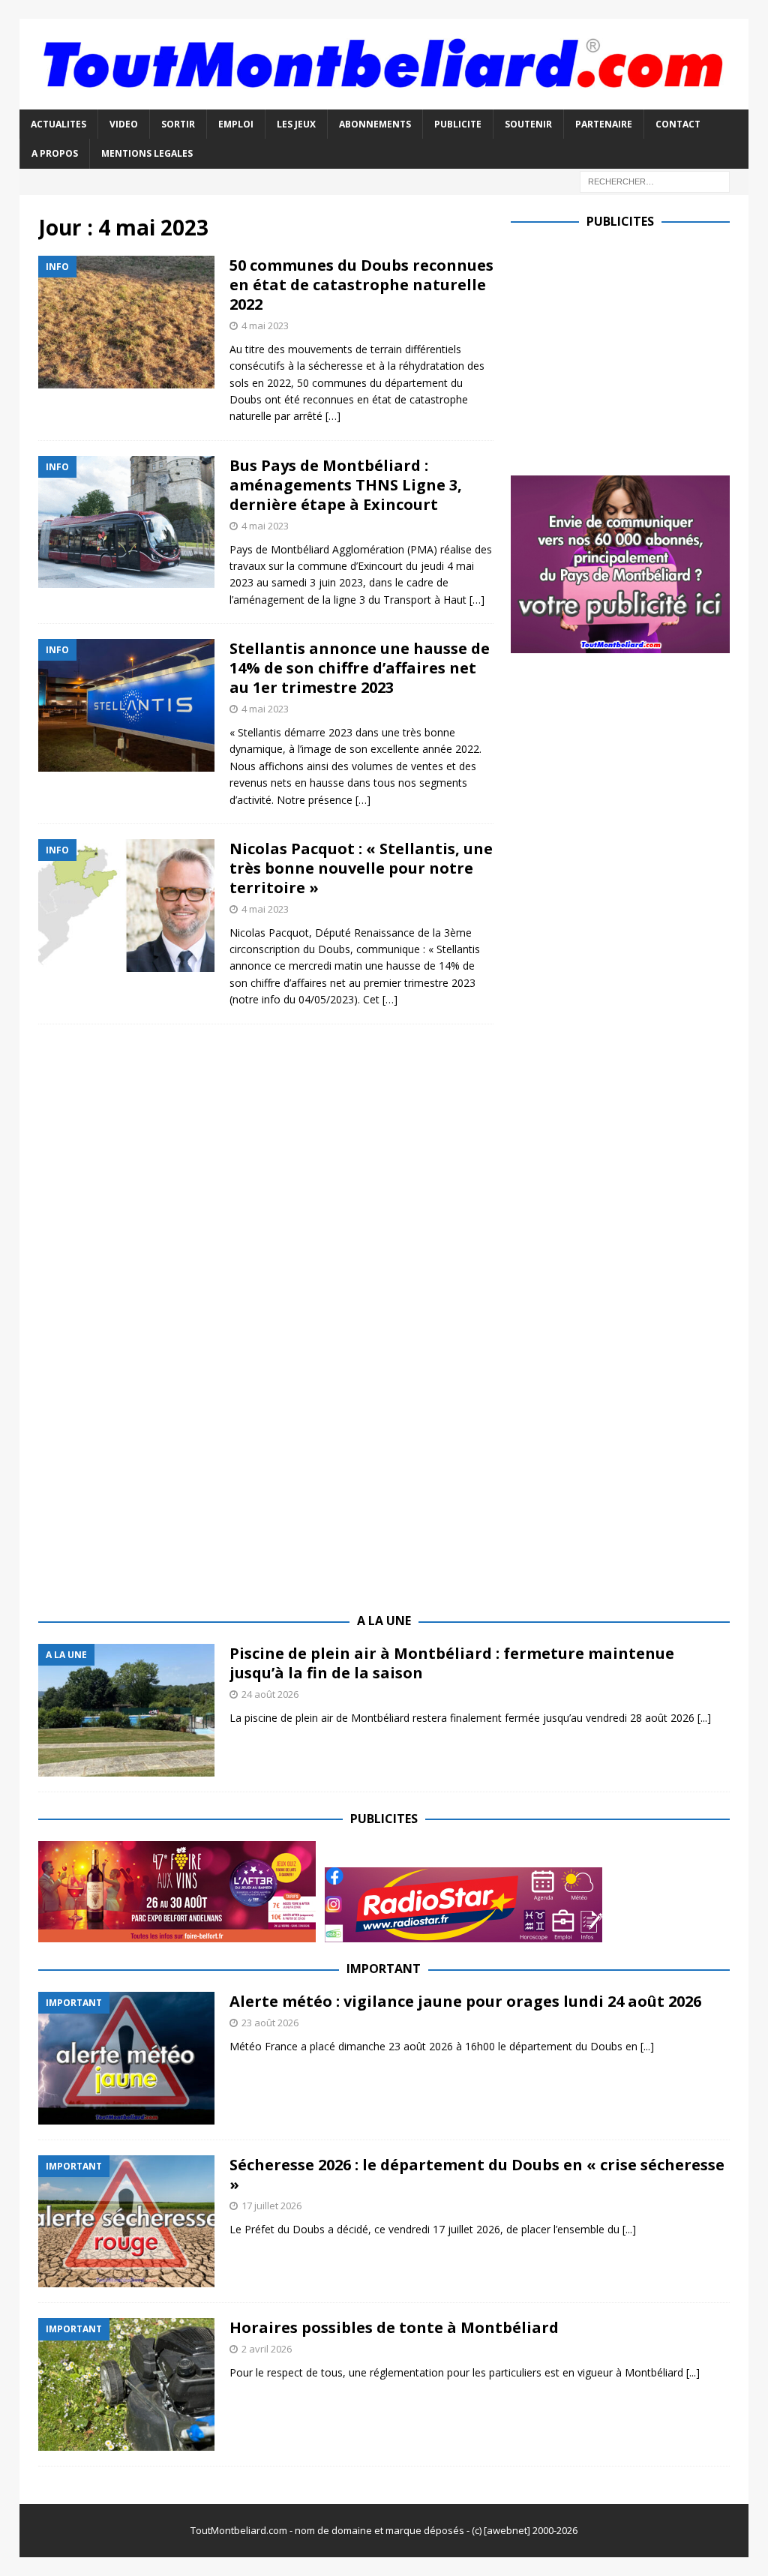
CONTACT (678, 124)
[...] (704, 1718)
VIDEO (124, 124)
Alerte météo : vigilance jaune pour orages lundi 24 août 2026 (465, 2001)
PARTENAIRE (604, 124)
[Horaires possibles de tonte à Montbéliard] (126, 2384)
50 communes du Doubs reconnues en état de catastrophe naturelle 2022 (361, 285)
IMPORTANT (384, 1969)
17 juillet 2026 (271, 2206)
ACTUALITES (58, 124)
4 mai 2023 (265, 325)
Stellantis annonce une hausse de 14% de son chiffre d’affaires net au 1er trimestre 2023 (360, 668)
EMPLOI (236, 124)
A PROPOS (55, 153)
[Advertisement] (637, 349)
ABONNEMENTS (375, 124)
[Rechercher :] (655, 180)
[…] (333, 416)
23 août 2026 (270, 2023)
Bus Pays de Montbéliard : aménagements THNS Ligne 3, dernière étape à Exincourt (346, 485)
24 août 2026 (270, 1694)
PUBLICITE (458, 124)
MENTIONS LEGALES (147, 153)
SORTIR (178, 124)
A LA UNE (384, 1621)
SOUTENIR (528, 124)
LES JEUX (296, 124)
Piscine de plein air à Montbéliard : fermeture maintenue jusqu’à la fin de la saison (452, 1663)
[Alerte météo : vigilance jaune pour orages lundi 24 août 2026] (126, 2058)
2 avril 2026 (267, 2349)
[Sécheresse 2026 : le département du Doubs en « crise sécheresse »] (126, 2222)
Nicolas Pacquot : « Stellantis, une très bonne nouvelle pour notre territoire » (361, 868)
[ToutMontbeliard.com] (384, 101)
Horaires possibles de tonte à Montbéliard (394, 2327)
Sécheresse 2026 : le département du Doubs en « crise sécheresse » (477, 2174)
